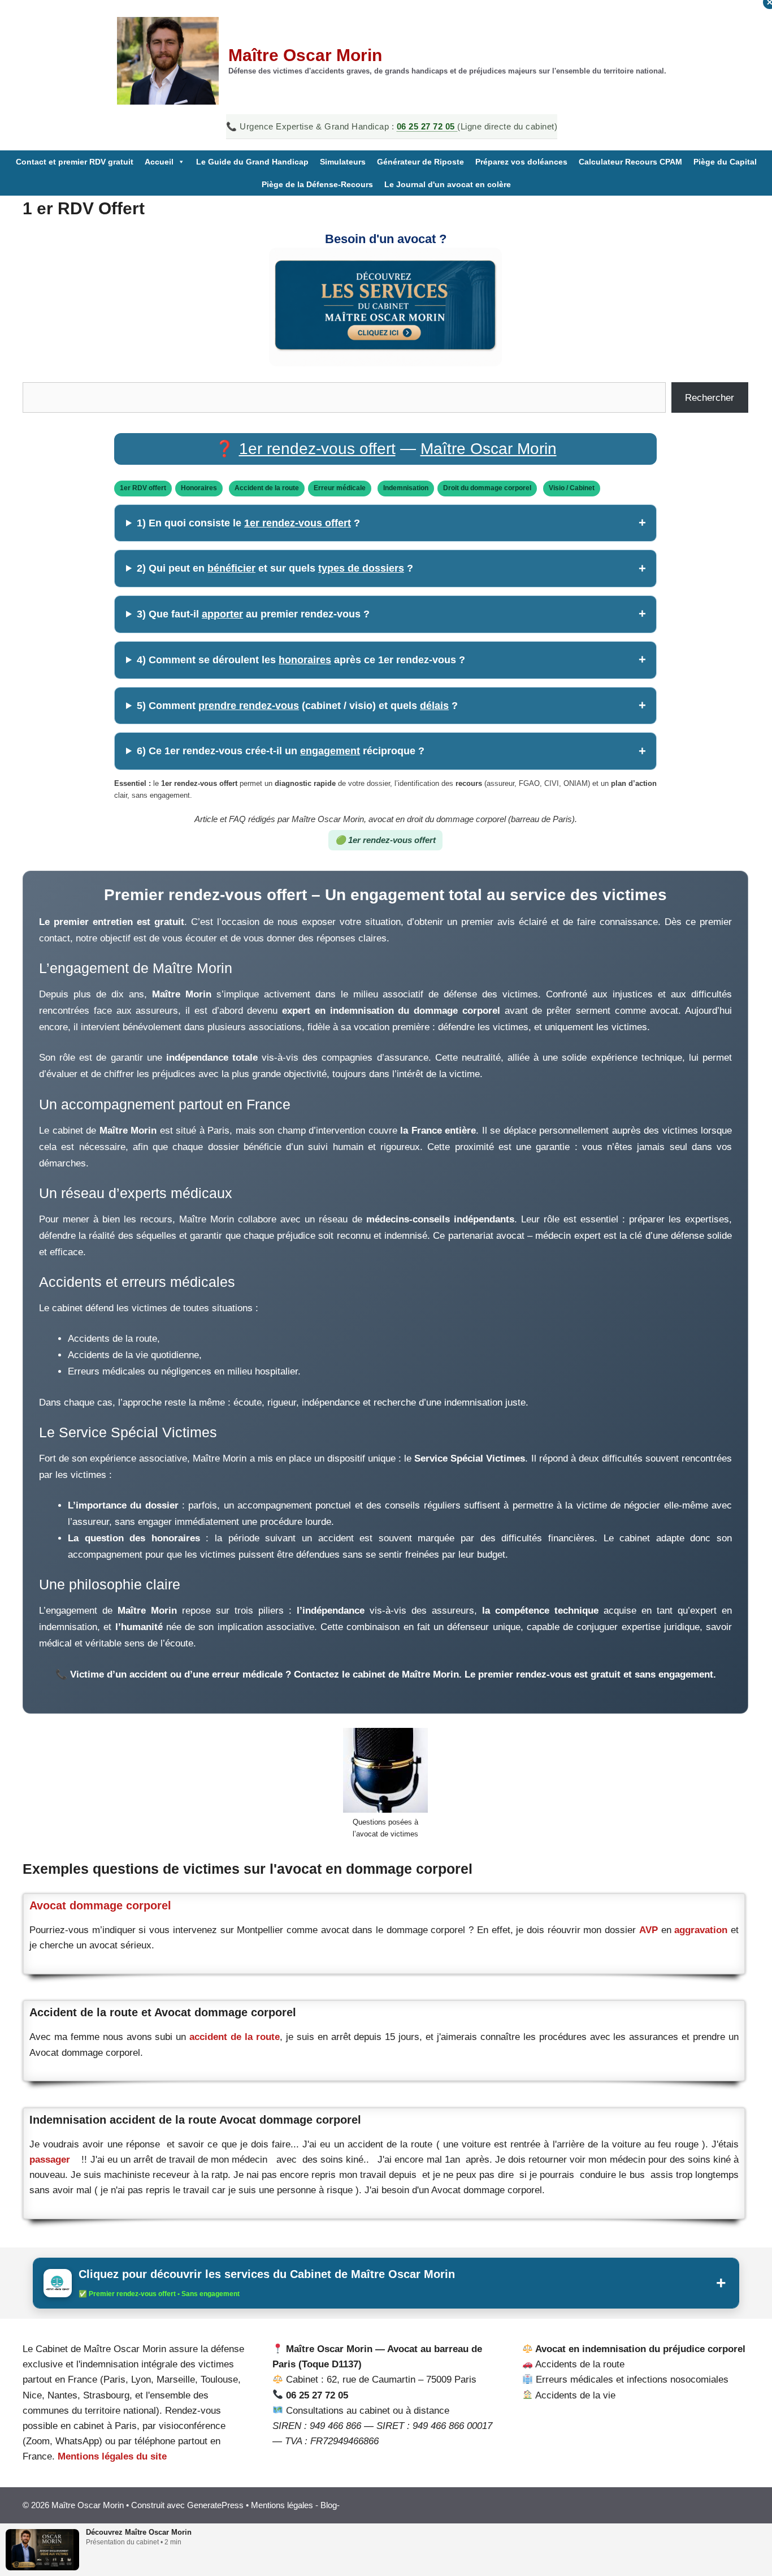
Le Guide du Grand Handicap (252, 162)
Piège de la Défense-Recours (317, 184)
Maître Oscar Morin (305, 55)
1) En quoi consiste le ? (248, 523)
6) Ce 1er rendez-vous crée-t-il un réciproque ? (281, 751)
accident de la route (233, 2037)
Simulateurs (343, 162)
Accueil (159, 162)
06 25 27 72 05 (427, 126)
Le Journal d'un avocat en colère (448, 184)
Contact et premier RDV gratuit (75, 162)
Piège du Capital (725, 162)
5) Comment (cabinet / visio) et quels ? (297, 706)
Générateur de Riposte (420, 162)
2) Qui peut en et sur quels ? (275, 568)
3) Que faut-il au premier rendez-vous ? (253, 614)
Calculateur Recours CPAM (630, 162)
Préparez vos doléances (521, 162)
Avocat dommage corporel (100, 1905)
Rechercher (710, 398)
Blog (329, 2505)
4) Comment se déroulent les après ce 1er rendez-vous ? (301, 660)
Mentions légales (282, 2505)
